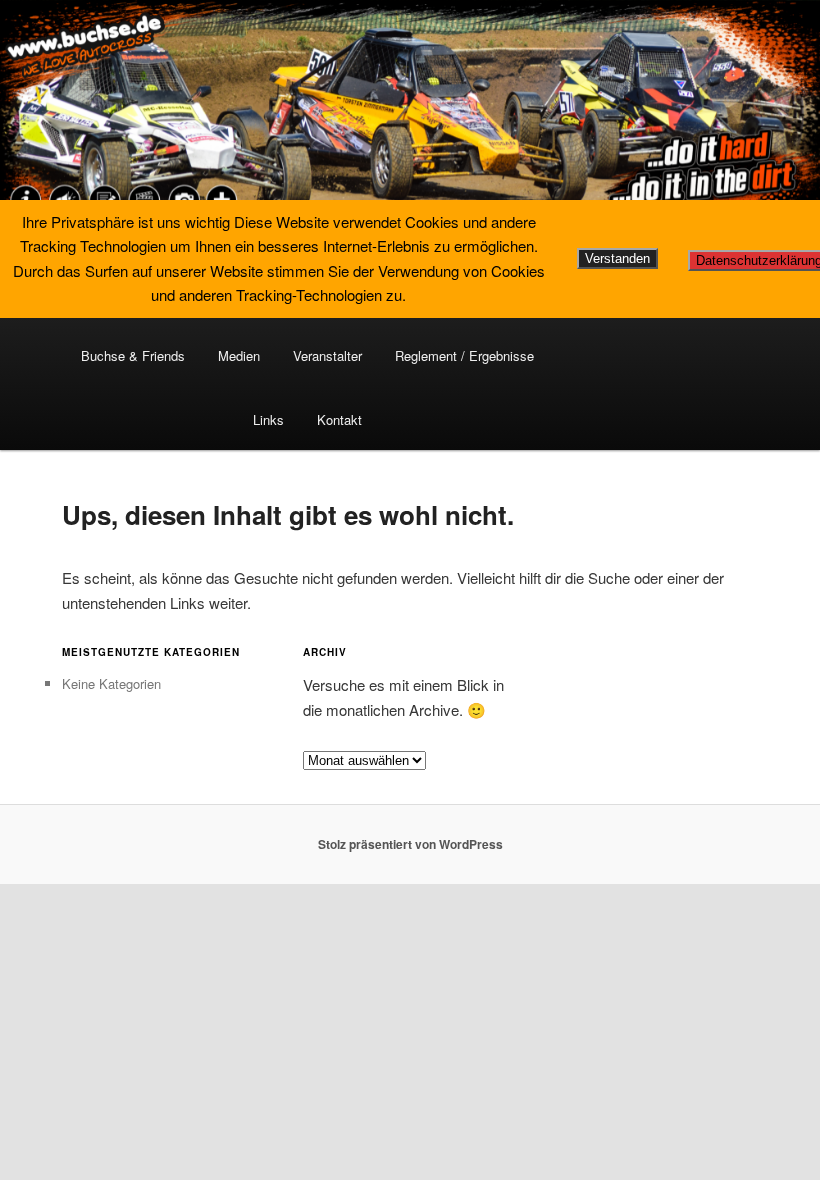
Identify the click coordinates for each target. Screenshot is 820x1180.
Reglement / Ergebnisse (464, 355)
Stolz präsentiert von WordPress (410, 844)
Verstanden (617, 258)
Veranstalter (327, 355)
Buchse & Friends (133, 355)
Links (268, 419)
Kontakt (339, 419)
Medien (239, 355)
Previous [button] (25, 110)
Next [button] (795, 110)
